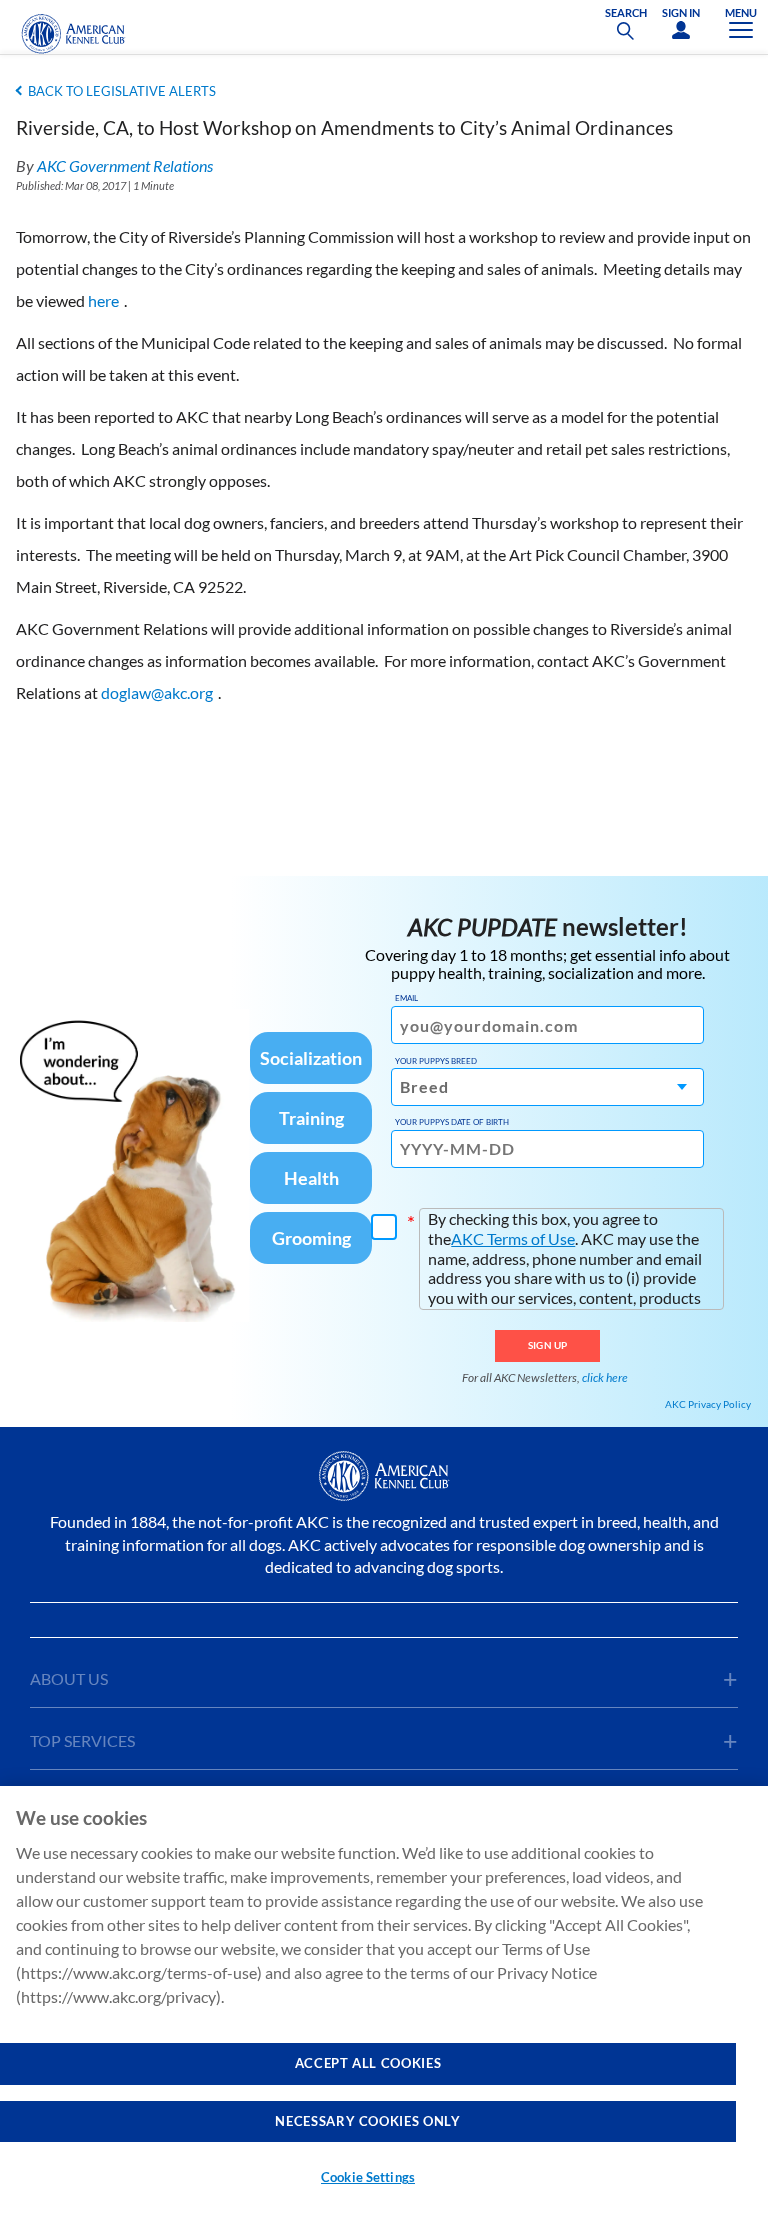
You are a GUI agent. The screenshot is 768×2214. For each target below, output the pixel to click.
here (103, 300)
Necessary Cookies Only (367, 2121)
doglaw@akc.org (157, 692)
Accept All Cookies (368, 2063)
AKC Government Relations (125, 165)
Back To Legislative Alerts (122, 91)
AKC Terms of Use (513, 1238)
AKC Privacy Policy (708, 1404)
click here (605, 1377)
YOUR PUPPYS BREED (436, 1061)
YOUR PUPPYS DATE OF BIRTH (452, 1122)
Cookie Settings (368, 2177)
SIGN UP (547, 1345)
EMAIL (406, 998)
